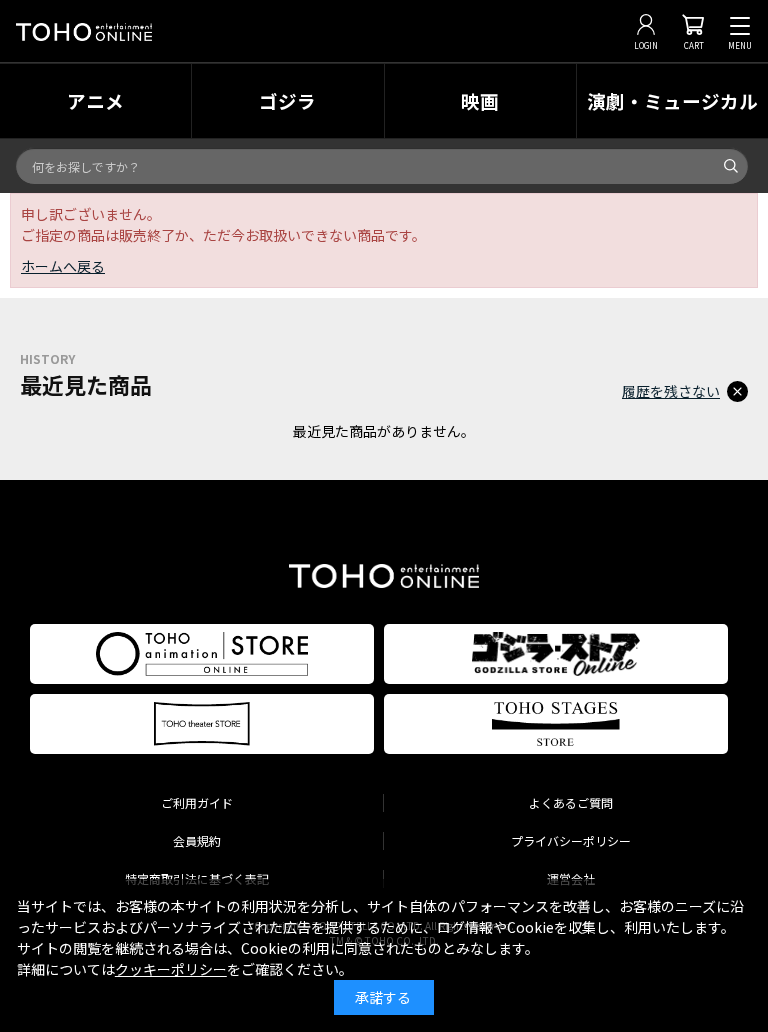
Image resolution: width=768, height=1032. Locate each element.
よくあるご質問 (571, 802)
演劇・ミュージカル (672, 100)
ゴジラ (287, 100)
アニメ (95, 100)
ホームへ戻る (63, 266)
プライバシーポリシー (571, 840)
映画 (480, 100)
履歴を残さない (671, 391)
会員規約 (197, 840)
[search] (731, 166)
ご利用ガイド (197, 802)
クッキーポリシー (171, 969)
